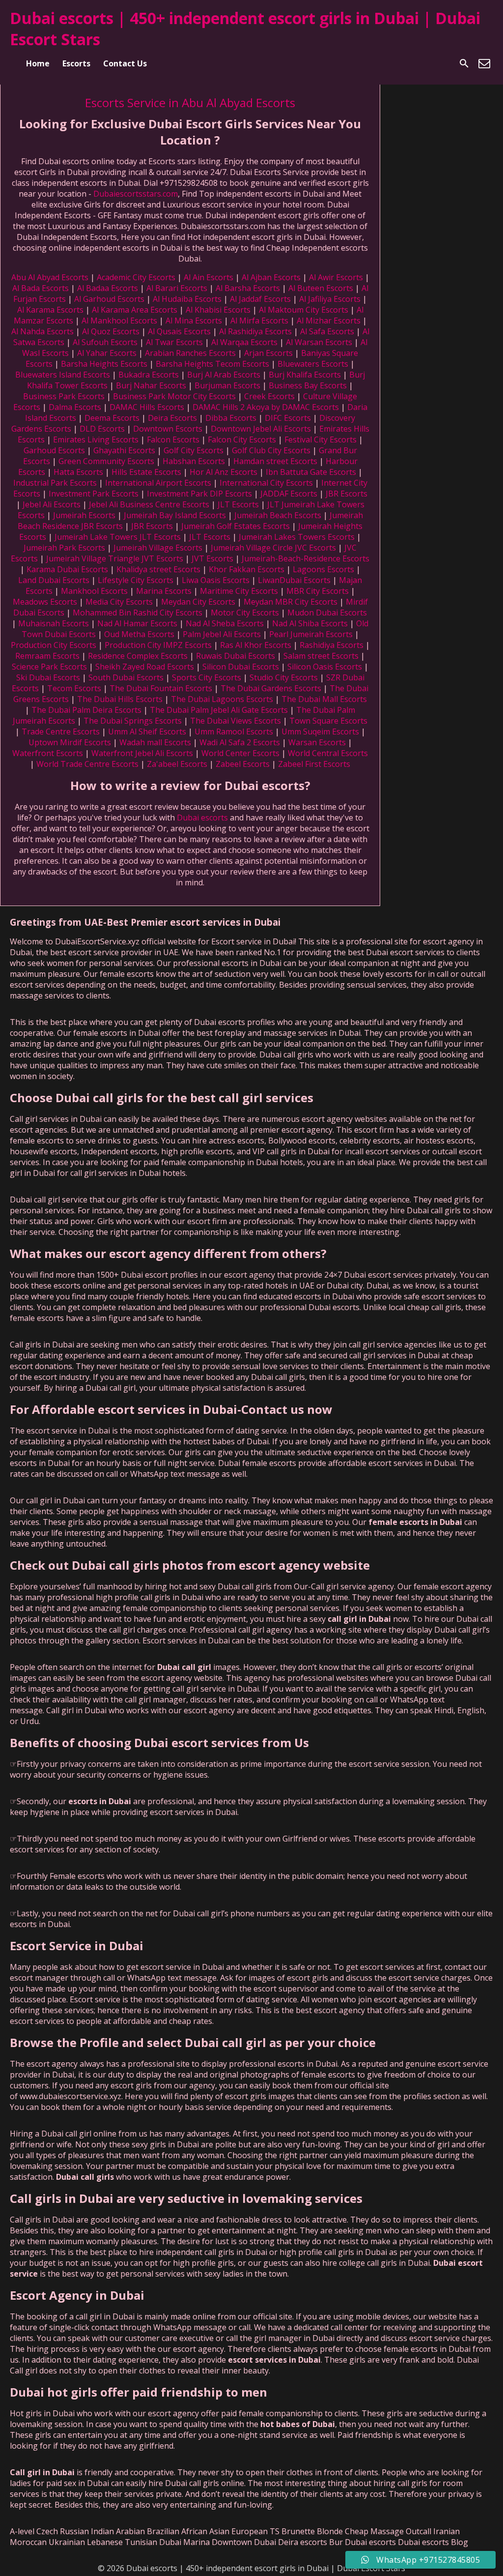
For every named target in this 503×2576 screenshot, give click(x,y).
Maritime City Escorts (239, 591)
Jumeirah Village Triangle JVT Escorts (115, 558)
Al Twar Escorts (174, 342)
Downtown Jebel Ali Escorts (261, 429)
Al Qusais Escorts (179, 331)
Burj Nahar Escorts (151, 385)
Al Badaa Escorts (108, 288)
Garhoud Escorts (54, 450)
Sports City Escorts (207, 677)
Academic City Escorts (136, 277)
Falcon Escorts (173, 439)
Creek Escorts (269, 396)
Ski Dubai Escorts (48, 677)
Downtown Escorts (168, 429)
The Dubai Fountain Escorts (161, 688)
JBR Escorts (347, 494)
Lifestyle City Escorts (136, 580)
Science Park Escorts (49, 667)
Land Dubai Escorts (54, 580)
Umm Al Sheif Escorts (147, 732)
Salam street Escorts (321, 656)
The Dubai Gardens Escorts (271, 688)
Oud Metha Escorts (139, 634)
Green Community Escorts (106, 461)
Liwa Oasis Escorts (216, 580)
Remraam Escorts (47, 656)
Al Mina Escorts (194, 321)
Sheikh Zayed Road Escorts (145, 667)
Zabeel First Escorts (314, 764)
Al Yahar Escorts (107, 353)
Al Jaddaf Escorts (260, 299)
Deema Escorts (112, 418)
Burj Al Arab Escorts (224, 375)
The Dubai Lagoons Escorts (222, 699)
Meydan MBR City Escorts (291, 602)
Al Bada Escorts (41, 288)
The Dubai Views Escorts (236, 721)
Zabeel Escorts (243, 764)
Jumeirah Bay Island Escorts (175, 515)
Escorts (76, 63)
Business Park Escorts (64, 396)
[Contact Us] (484, 63)
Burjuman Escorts (227, 385)
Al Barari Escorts (177, 288)
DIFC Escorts (288, 418)
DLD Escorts (102, 429)
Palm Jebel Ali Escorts (222, 634)
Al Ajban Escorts (271, 277)
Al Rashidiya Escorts (255, 331)
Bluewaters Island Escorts (63, 375)
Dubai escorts (203, 818)
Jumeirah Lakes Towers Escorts (297, 537)
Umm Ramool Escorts (234, 732)
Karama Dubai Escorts (67, 569)
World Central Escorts (328, 753)
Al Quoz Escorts (111, 331)
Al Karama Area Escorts (135, 310)
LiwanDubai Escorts (294, 580)
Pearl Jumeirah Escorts (311, 634)
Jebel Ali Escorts (52, 504)
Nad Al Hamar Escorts (137, 623)
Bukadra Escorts (149, 375)
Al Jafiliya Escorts (330, 299)
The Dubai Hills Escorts (120, 699)
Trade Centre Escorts (61, 732)
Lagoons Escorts (323, 569)
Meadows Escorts (45, 602)
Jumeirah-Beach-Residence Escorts (306, 558)
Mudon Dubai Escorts (327, 613)
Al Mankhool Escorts (119, 321)
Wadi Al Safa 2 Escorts (240, 742)
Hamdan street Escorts (275, 461)
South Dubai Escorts (126, 677)
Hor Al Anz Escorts (224, 472)
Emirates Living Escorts (96, 439)
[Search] (464, 63)
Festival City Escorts (321, 439)
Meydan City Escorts (198, 602)
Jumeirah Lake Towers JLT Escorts (118, 537)
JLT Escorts (238, 504)
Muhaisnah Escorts (54, 623)
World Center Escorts (240, 753)
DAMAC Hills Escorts (147, 407)
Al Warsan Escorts (319, 342)
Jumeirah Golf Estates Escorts (236, 526)
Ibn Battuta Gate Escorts (311, 472)
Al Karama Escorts (50, 310)
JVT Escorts (212, 558)
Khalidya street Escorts (158, 569)
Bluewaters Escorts (313, 364)
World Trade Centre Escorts (87, 764)
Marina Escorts (164, 591)
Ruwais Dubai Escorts (236, 656)
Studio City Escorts (284, 677)
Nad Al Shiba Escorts (310, 623)
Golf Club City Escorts (271, 450)
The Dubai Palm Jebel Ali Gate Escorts (219, 710)
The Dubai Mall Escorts (324, 699)
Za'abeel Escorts (177, 764)
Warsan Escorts (317, 742)
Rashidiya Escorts (332, 645)
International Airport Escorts (158, 483)
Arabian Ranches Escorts (190, 353)
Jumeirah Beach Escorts (278, 515)
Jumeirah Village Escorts (158, 548)
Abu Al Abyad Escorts (50, 277)
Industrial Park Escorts (55, 483)
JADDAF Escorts (289, 494)
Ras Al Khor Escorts (256, 645)
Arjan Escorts (268, 353)
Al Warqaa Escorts (244, 342)
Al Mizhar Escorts (329, 321)
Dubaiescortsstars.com (136, 194)
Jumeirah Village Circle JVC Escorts (273, 548)
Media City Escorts (119, 602)
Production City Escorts (54, 645)
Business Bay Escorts (308, 385)
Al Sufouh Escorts (105, 342)
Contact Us (125, 63)
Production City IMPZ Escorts (158, 645)
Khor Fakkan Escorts (247, 569)
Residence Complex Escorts (138, 656)
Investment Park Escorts (94, 494)
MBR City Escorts (318, 591)
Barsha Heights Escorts (104, 364)
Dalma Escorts (75, 407)
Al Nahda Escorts (42, 331)
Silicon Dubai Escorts (241, 667)
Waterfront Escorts (48, 753)
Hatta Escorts (78, 472)
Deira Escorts (172, 418)
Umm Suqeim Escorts (320, 732)
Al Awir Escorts (336, 277)
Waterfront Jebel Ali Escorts (142, 753)
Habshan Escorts (194, 461)
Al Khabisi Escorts (218, 310)
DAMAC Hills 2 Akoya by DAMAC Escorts (266, 407)
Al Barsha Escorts (248, 288)
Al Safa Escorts (327, 331)
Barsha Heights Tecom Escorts (212, 364)
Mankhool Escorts (94, 591)
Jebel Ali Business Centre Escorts (149, 504)
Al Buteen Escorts (321, 288)
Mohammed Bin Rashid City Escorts (138, 613)
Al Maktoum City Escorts (304, 310)
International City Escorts (266, 483)
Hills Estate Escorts (146, 472)
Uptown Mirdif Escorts (70, 742)
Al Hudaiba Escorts (187, 299)
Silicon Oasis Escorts (325, 667)
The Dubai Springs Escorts (133, 721)
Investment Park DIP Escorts (199, 494)
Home (38, 63)
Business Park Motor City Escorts (174, 396)
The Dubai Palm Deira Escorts (86, 710)
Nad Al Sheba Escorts (225, 623)
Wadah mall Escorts (155, 742)
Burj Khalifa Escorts (305, 375)
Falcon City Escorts (242, 439)
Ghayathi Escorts (124, 450)
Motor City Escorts (245, 613)
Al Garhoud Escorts (109, 299)
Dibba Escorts (231, 418)
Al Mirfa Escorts (259, 321)
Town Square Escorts (328, 721)
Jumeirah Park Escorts (64, 548)
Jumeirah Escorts (84, 515)
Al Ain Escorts (209, 277)
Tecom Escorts (74, 688)
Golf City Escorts (194, 450)
